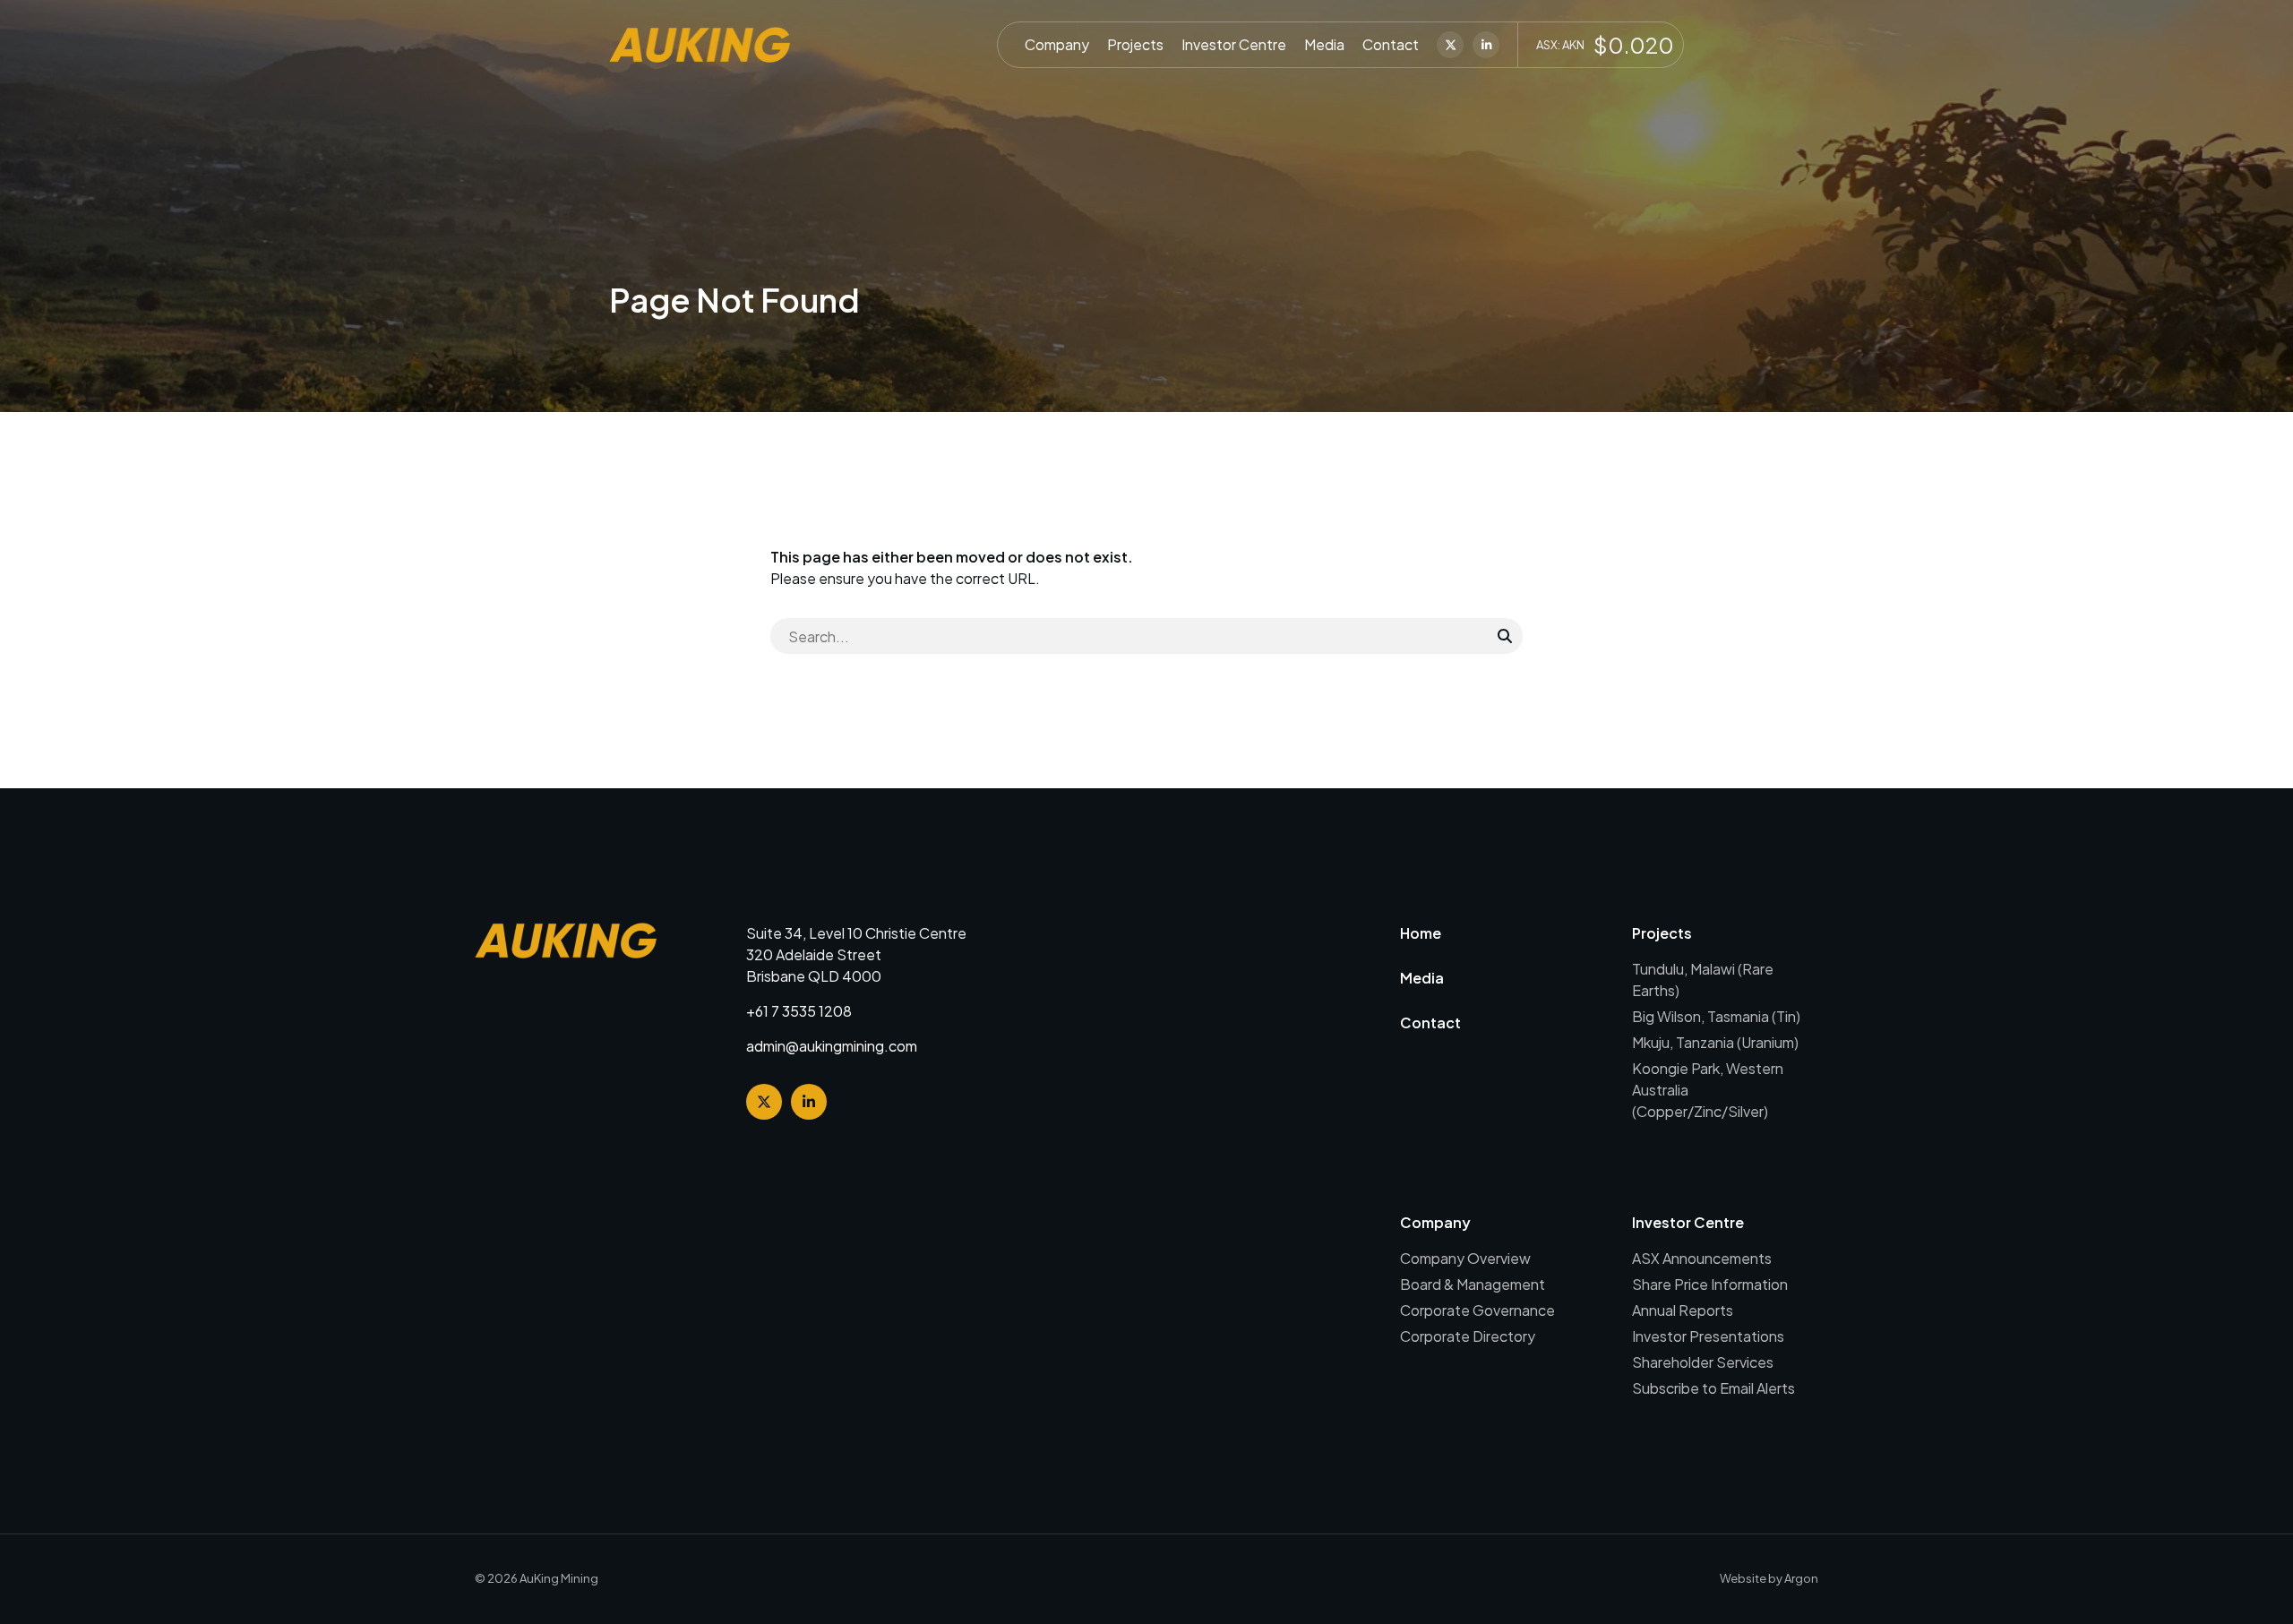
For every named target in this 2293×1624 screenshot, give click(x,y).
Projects (1135, 44)
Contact (1391, 44)
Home (1421, 933)
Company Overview (1465, 1258)
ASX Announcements (1702, 1258)
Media (1324, 44)
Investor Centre (1234, 44)
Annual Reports (1683, 1310)
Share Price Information (1710, 1284)
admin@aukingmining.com (832, 1046)
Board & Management (1473, 1284)
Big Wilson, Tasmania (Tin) (1716, 1016)
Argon (1801, 1578)
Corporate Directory (1468, 1336)
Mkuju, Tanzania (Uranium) (1715, 1042)
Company (1057, 44)
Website (1743, 1578)
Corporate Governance (1477, 1310)
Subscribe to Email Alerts (1713, 1388)
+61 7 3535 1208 (799, 1011)
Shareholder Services (1703, 1362)
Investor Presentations (1708, 1336)
